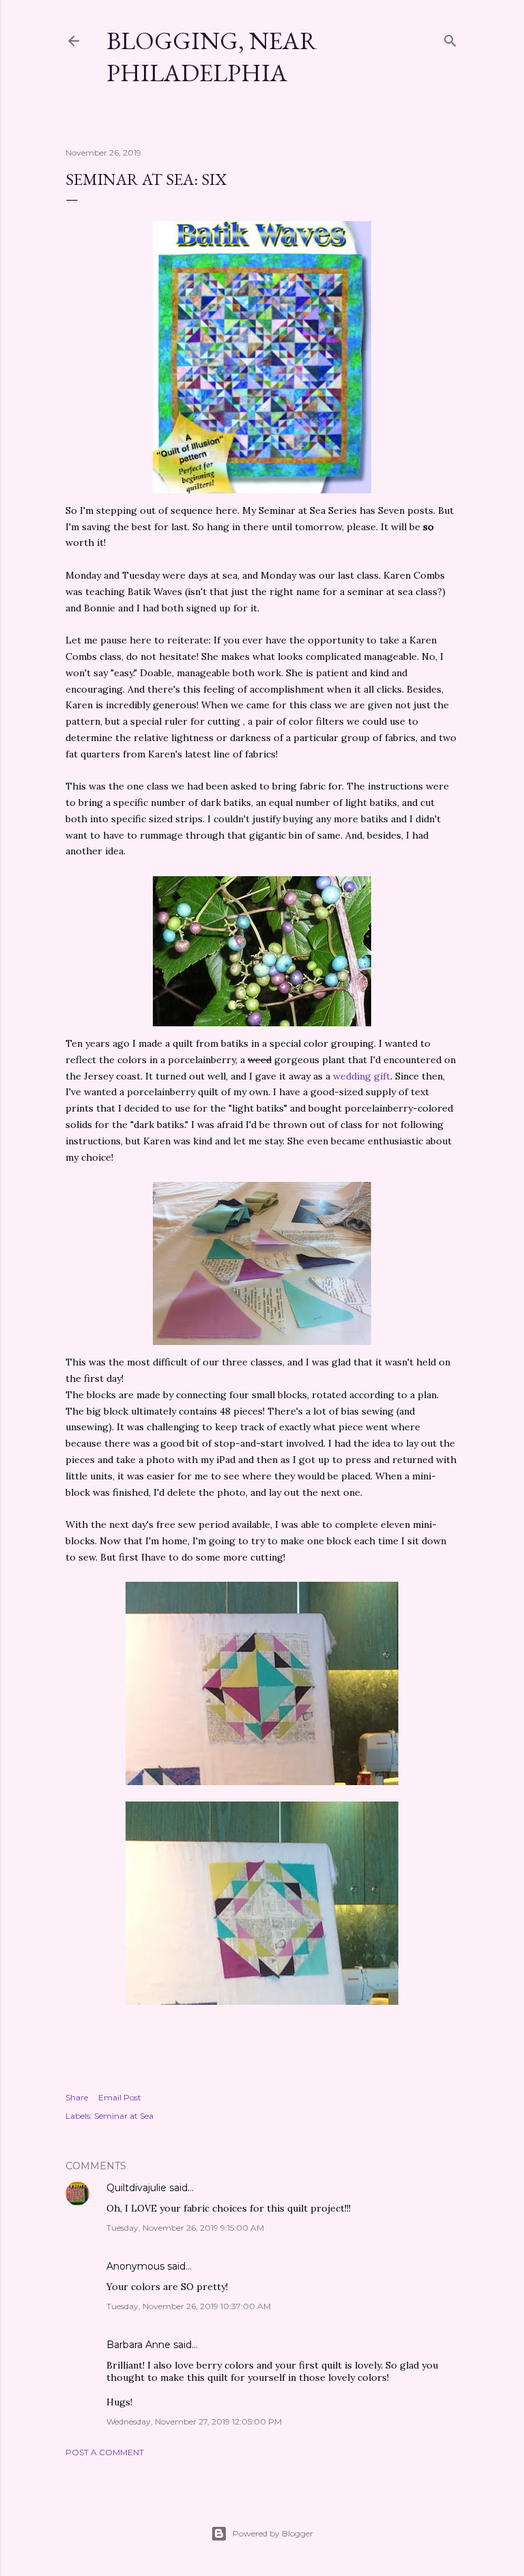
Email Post (120, 2097)
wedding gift (362, 1076)
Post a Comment (105, 2452)
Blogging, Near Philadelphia (212, 57)
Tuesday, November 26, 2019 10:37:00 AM (189, 2306)
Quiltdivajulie (136, 2188)
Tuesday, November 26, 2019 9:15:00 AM (185, 2228)
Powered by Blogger (273, 2533)
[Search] (450, 38)
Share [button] (77, 2097)
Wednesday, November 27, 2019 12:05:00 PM (194, 2421)
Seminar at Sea (124, 2116)
